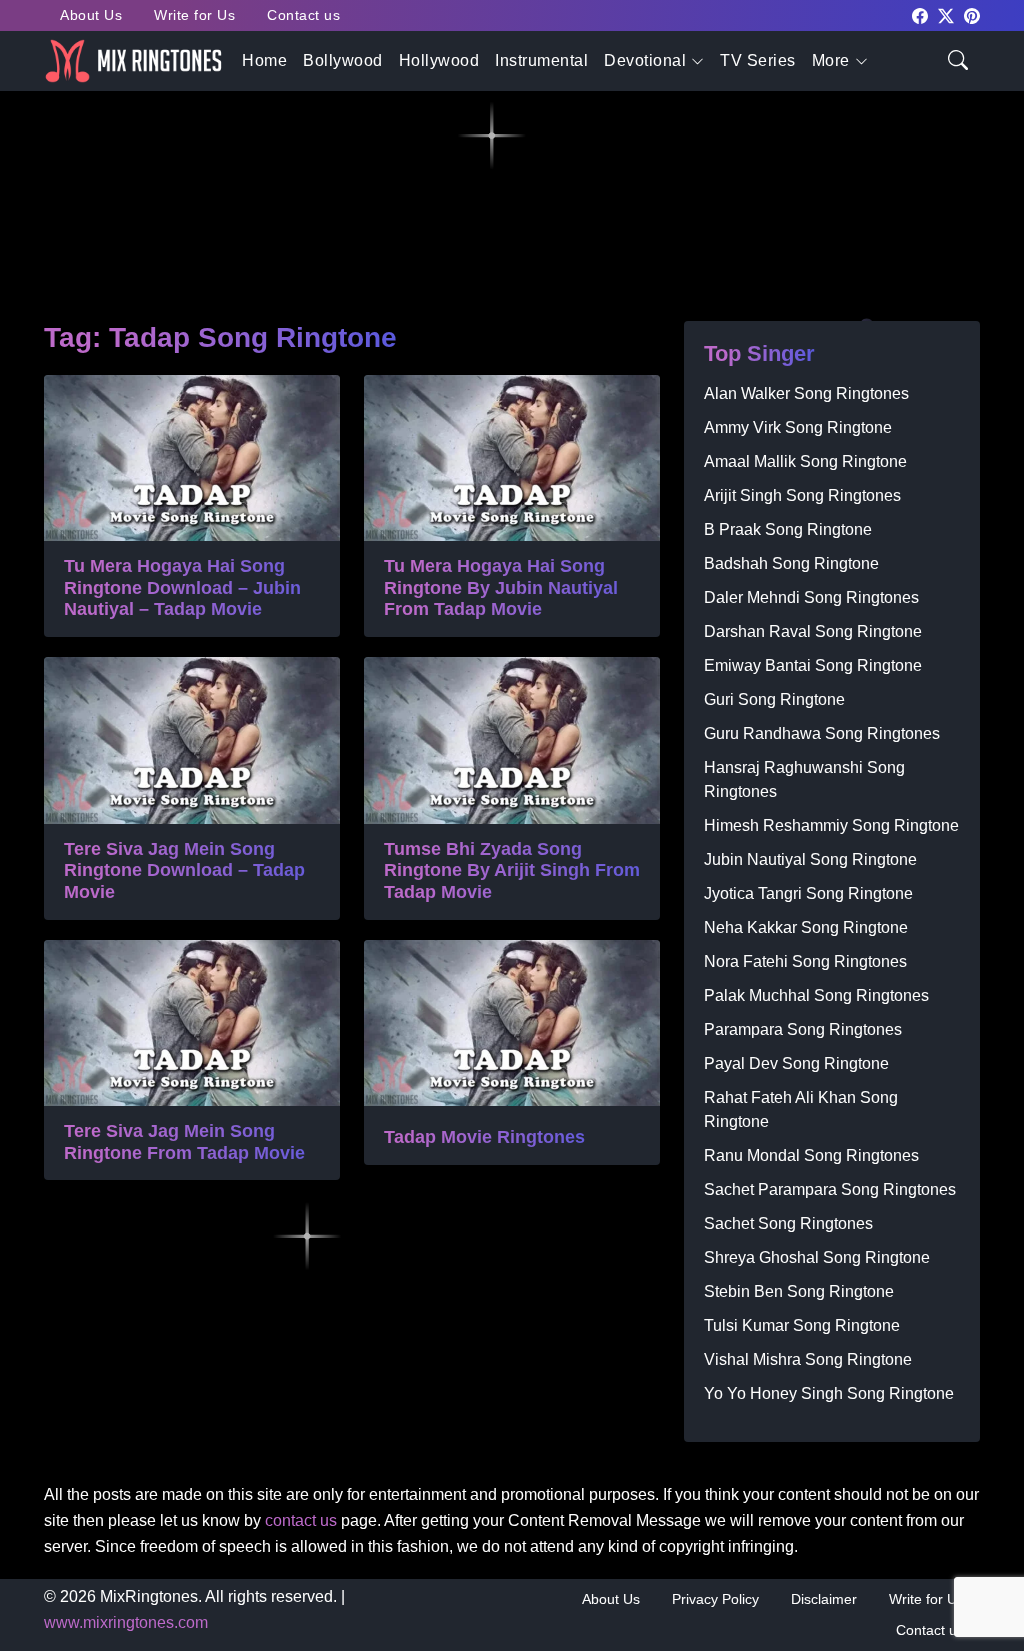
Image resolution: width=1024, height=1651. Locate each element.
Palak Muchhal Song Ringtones (816, 995)
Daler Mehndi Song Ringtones (811, 597)
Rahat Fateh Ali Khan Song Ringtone (801, 1109)
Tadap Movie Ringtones (484, 1137)
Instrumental (541, 60)
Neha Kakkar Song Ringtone (806, 927)
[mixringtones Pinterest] (972, 14)
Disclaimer (824, 1599)
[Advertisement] (512, 161)
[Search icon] (958, 58)
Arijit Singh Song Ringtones (802, 495)
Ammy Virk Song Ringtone (798, 427)
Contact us (303, 15)
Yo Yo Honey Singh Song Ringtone (829, 1393)
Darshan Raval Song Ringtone (813, 631)
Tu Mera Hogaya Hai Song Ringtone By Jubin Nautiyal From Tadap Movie (501, 587)
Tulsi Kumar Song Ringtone (802, 1325)
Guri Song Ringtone (774, 699)
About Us (91, 15)
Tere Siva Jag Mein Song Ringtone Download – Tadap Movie (184, 870)
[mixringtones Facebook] (920, 14)
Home (264, 60)
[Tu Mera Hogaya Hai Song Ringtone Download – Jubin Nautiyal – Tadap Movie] (192, 458)
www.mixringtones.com (126, 1622)
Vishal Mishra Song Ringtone (808, 1359)
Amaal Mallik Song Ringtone (805, 461)
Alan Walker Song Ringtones (806, 393)
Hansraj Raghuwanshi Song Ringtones (804, 779)
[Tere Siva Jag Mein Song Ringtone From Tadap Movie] (192, 1023)
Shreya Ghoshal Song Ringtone (817, 1257)
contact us (301, 1520)
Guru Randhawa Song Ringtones (822, 733)
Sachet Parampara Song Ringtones (830, 1189)
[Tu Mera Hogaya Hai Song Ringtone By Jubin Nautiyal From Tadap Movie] (512, 458)
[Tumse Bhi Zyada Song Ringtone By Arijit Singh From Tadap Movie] (512, 740)
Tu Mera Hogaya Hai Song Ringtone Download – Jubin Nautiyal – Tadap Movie (182, 587)
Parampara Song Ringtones (803, 1029)
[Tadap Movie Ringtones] (512, 1023)
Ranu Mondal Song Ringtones (811, 1155)
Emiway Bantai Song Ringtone (813, 665)
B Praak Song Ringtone (788, 529)
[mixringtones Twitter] (946, 14)
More (831, 60)
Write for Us (194, 15)
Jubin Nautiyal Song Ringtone (810, 859)
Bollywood (343, 60)
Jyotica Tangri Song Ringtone (808, 893)
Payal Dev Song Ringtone (796, 1063)
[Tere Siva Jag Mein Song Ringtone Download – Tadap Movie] (192, 740)
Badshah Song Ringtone (791, 563)
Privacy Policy (715, 1599)
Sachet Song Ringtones (788, 1223)
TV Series (758, 60)
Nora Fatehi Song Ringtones (805, 961)
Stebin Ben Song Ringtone (799, 1291)
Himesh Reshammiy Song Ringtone (831, 825)
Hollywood (439, 60)
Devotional (645, 60)
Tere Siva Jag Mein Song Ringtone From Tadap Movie (184, 1142)
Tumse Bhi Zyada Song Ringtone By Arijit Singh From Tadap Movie (512, 870)
